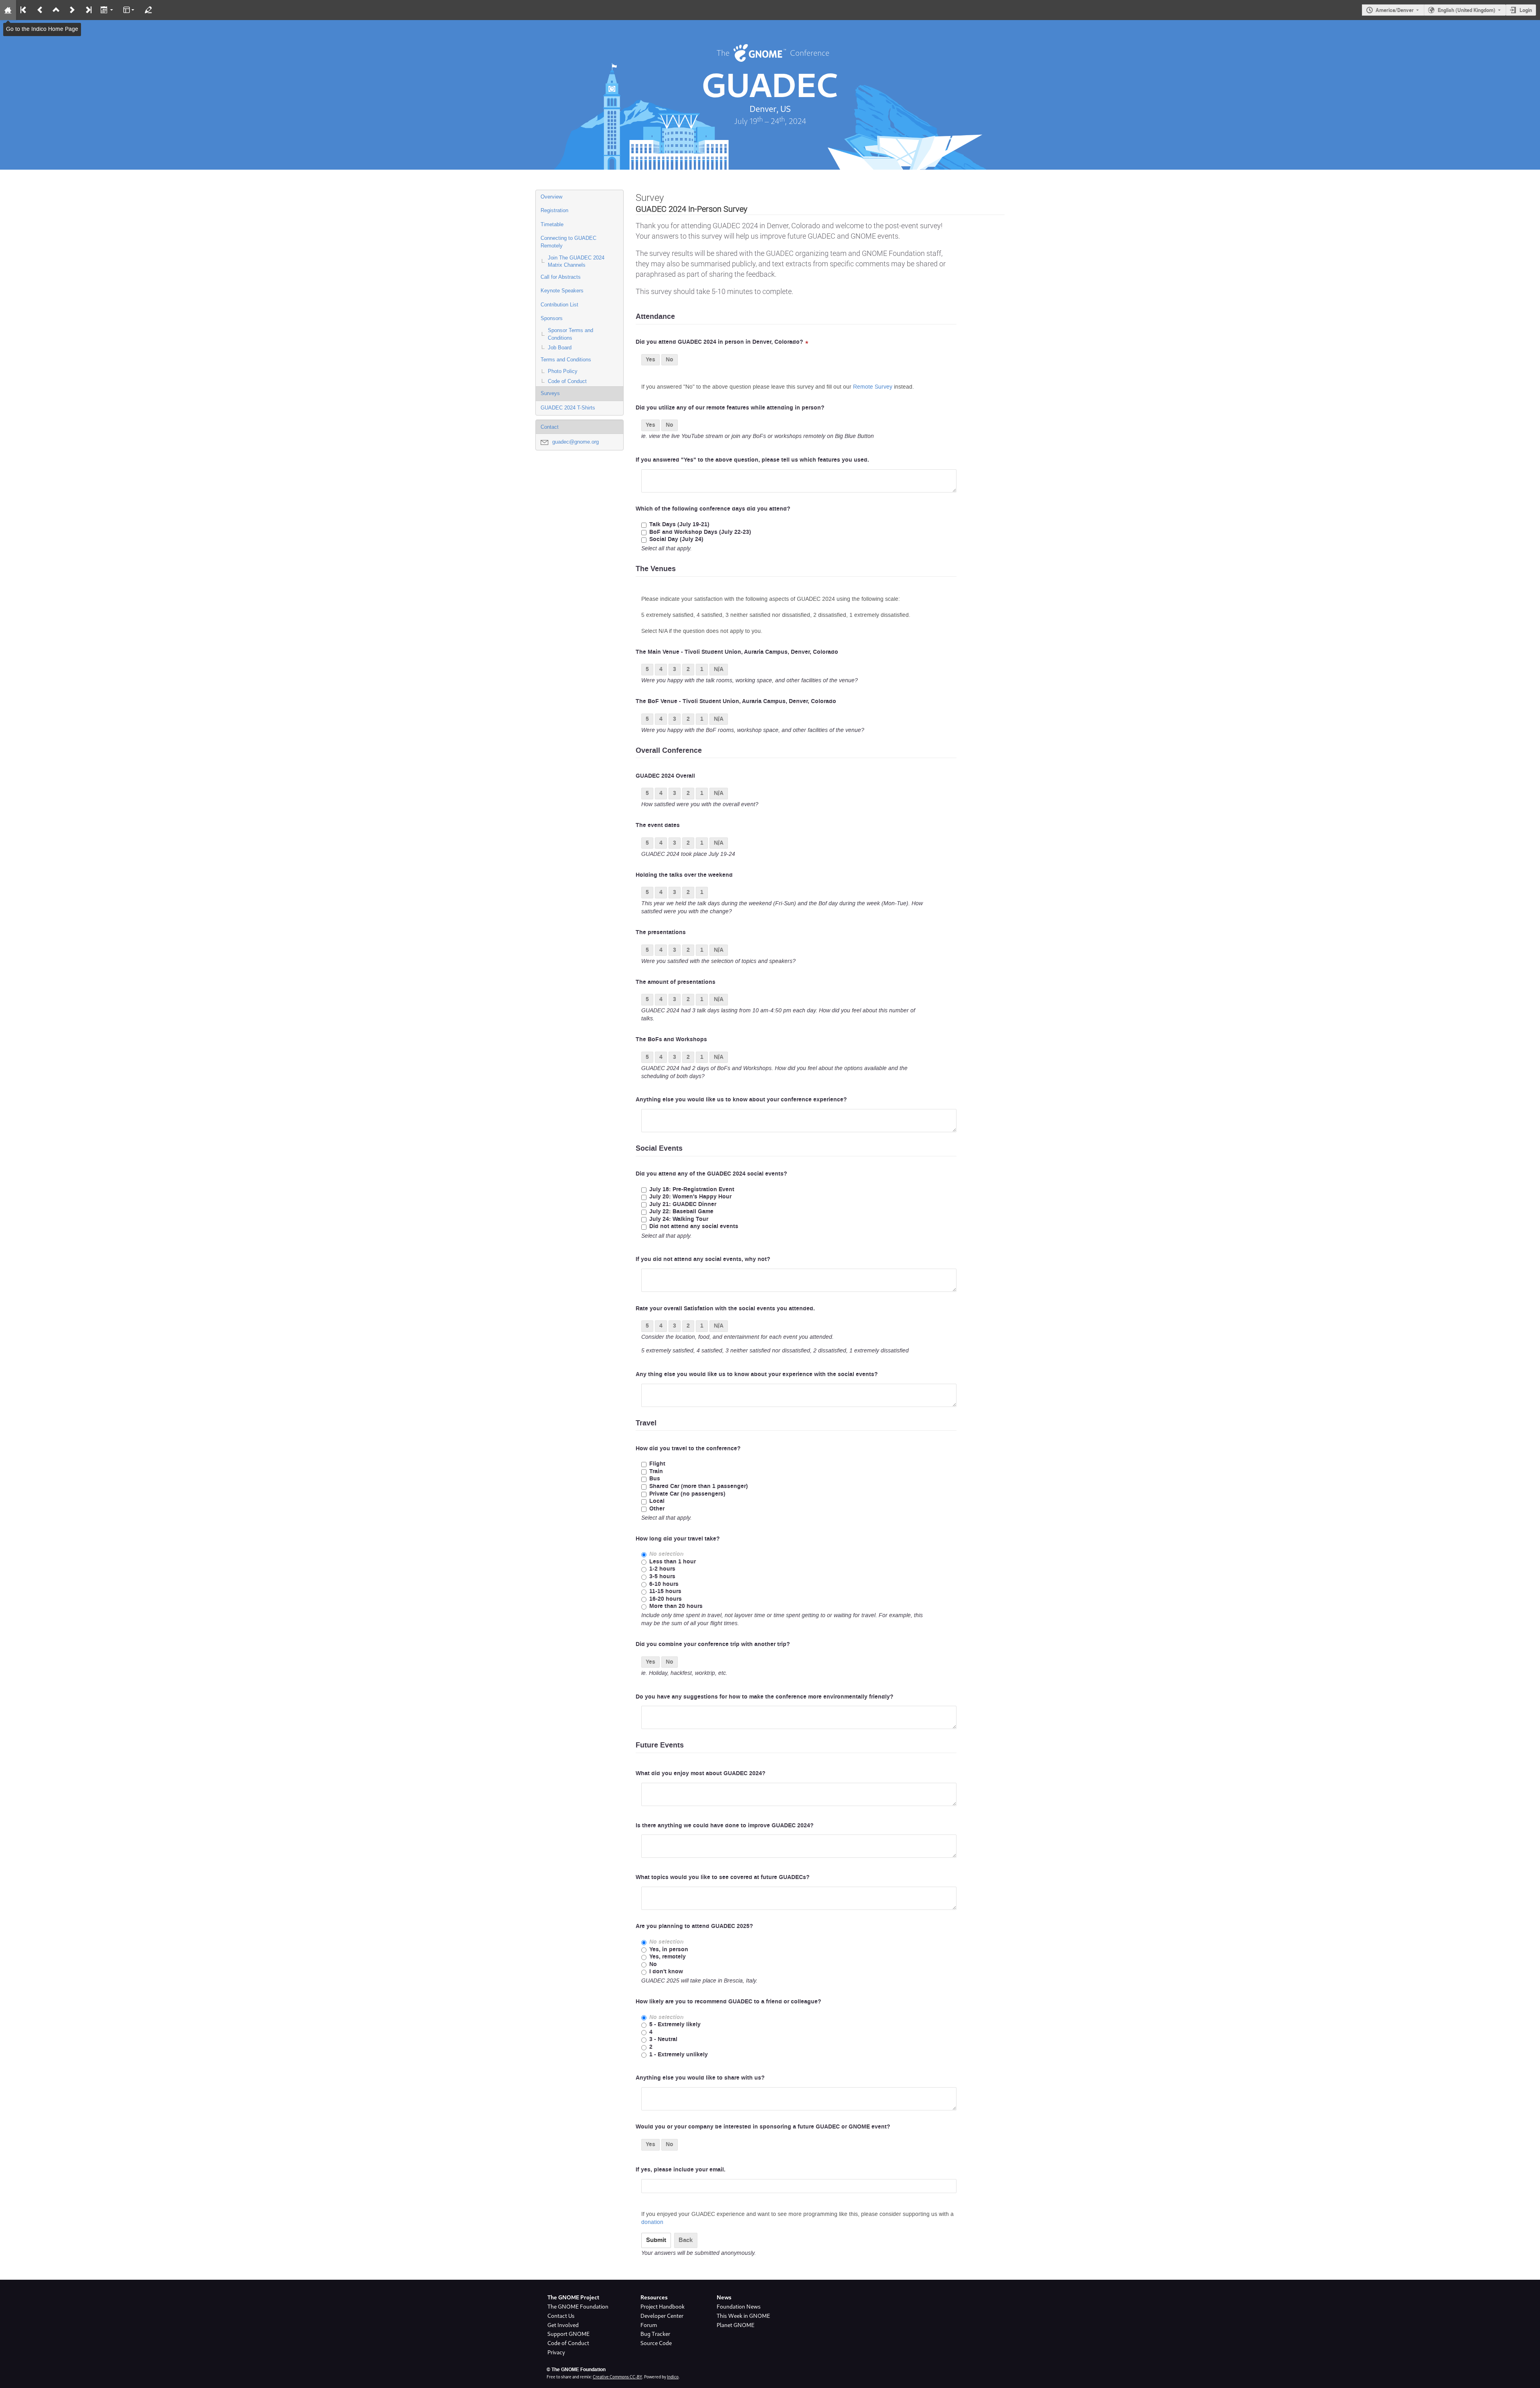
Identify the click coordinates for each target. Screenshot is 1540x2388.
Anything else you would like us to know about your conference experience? (741, 1100)
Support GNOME (568, 2334)
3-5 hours (662, 1577)
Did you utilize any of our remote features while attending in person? (730, 408)
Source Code (656, 2343)
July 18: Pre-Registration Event (692, 1190)
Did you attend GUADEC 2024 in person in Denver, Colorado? (719, 342)
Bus (655, 1479)
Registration (554, 210)
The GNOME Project (573, 2297)
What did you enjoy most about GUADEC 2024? (701, 1774)
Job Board (560, 348)
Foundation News (739, 2307)
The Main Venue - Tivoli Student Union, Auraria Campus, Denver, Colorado (737, 652)
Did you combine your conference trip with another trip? (713, 1644)
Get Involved (563, 2325)
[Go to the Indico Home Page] (8, 10)
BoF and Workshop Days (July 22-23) (700, 532)
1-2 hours (662, 1569)
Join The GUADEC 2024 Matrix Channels (576, 262)
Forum (649, 2325)
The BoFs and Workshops (671, 1040)
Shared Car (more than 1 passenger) (699, 1487)
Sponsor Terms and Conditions (570, 334)
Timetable (552, 224)
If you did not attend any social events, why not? (703, 1259)
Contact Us (561, 2316)
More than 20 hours (676, 1607)
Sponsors (552, 318)
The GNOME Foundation (578, 2307)
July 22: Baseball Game (681, 1212)
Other (657, 1509)
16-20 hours (666, 1599)
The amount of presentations (676, 982)
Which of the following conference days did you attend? (713, 509)
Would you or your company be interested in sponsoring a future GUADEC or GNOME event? (763, 2127)
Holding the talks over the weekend (684, 875)
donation (652, 2222)
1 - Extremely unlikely (679, 2055)
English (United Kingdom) (1467, 10)
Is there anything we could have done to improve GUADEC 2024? (725, 1826)
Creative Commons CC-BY (617, 2377)
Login (1526, 10)
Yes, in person (669, 1950)
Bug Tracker (655, 2334)
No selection (667, 1554)
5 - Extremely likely (675, 2025)
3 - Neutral (663, 2040)
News (724, 2297)
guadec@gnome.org (575, 442)
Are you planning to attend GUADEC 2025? (694, 1926)
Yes (650, 360)
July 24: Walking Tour (679, 1219)
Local (657, 1501)
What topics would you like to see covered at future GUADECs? (723, 1877)
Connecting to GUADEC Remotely (568, 242)
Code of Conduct (567, 381)
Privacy (556, 2352)
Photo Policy (563, 371)
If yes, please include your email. (681, 2170)
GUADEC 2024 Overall (665, 776)
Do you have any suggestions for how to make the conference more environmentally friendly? (765, 1697)
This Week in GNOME (743, 2316)
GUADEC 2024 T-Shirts (568, 408)
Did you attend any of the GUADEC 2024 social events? (711, 1174)
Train (656, 1472)
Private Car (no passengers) (687, 1494)
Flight (657, 1464)
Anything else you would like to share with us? (700, 2078)
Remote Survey (873, 387)
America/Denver (1395, 10)
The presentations (661, 932)
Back (686, 2240)
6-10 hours (664, 1584)
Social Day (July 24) (676, 540)
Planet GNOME (736, 2325)
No (670, 360)
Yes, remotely (668, 1957)
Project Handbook (663, 2307)
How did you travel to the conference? (688, 1449)
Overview (551, 197)
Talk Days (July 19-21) (679, 525)
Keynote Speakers (562, 291)
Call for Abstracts (561, 277)
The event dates (658, 825)
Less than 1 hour (673, 1562)
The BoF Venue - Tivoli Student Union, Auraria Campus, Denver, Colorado (736, 701)
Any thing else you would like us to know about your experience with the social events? (757, 1374)
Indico (673, 2377)
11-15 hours (665, 1592)
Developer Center (662, 2316)
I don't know (666, 1972)
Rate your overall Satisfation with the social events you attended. (725, 1309)
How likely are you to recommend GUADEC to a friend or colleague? (728, 2002)
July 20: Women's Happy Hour (690, 1197)
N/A (719, 669)
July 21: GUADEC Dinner (683, 1205)
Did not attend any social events (694, 1227)
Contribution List (559, 305)
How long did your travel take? (678, 1539)
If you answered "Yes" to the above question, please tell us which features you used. (752, 460)
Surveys (550, 393)
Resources (654, 2297)
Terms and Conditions (566, 360)
